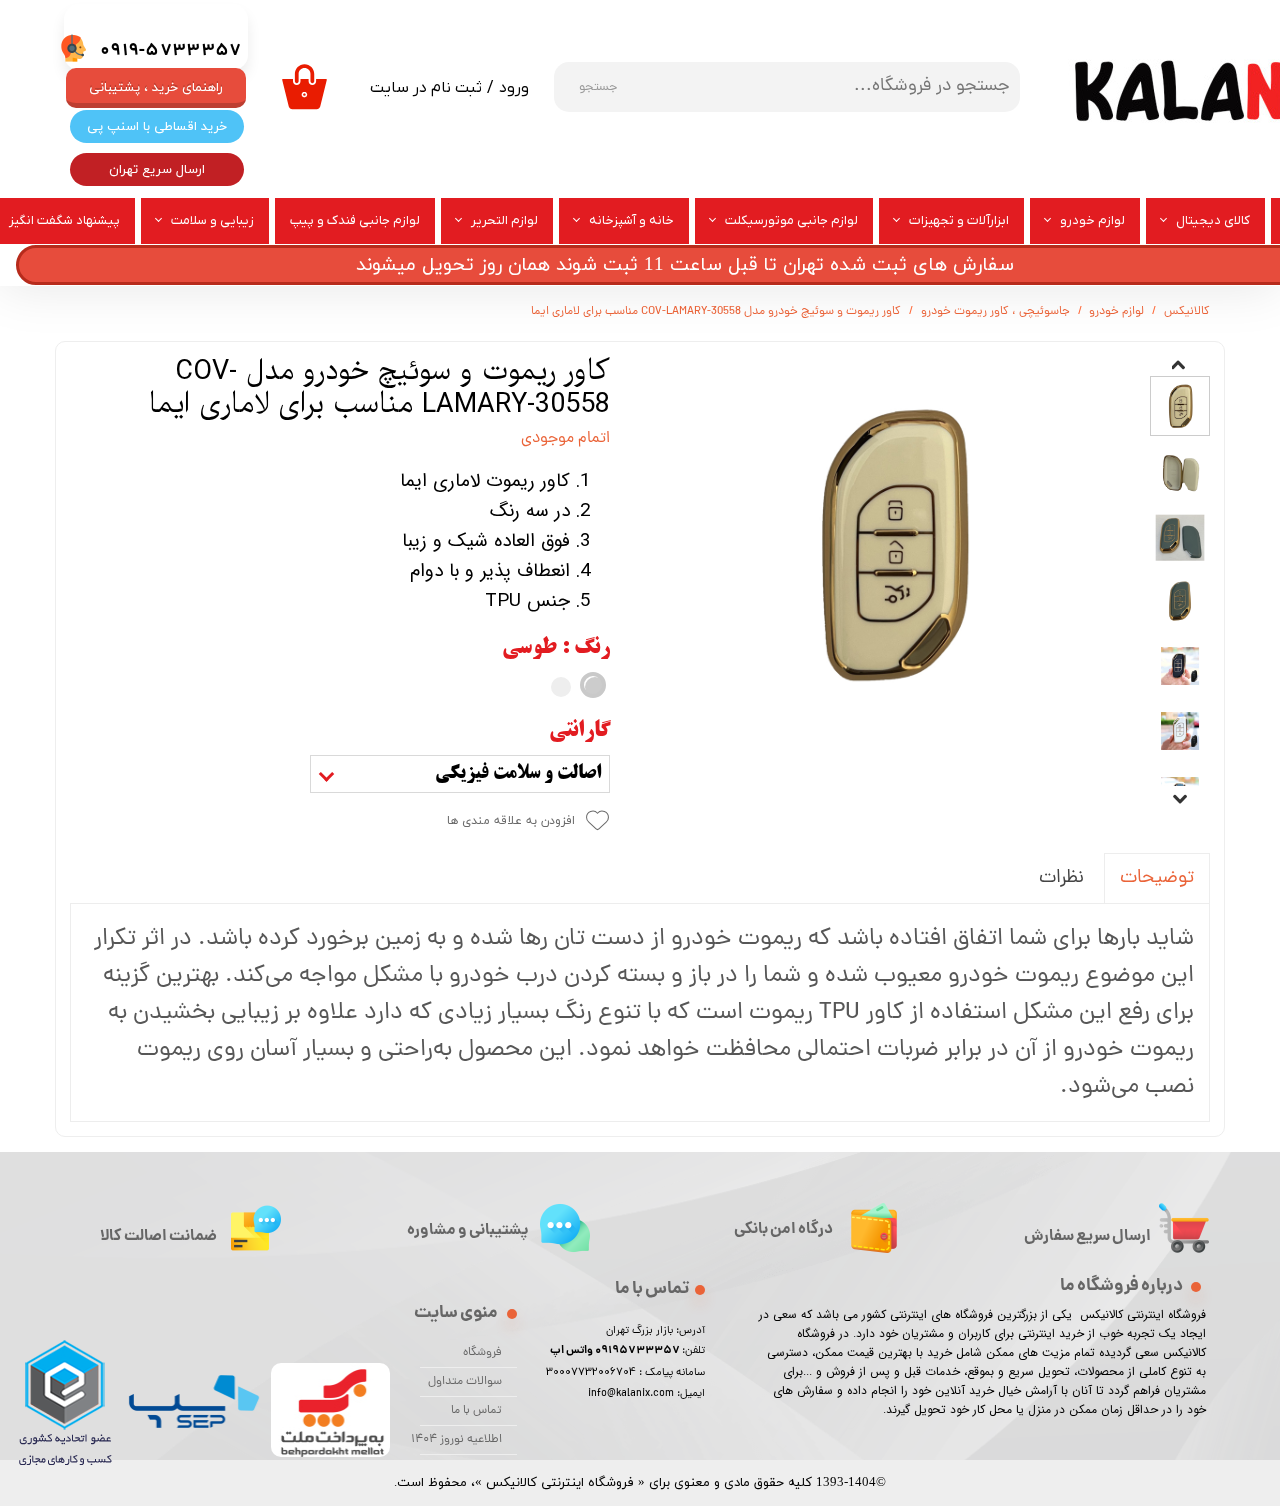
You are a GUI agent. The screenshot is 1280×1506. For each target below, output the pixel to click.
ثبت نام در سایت (426, 88)
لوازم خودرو (1092, 220)
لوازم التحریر (504, 220)
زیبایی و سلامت (212, 220)
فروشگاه (482, 1353)
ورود (514, 88)
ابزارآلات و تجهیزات (959, 220)
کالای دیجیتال (1213, 220)
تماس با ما (476, 1411)
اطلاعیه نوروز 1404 (461, 1440)
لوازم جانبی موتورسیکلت (791, 220)
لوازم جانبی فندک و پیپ (355, 220)
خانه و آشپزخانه (631, 220)
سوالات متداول (465, 1382)
